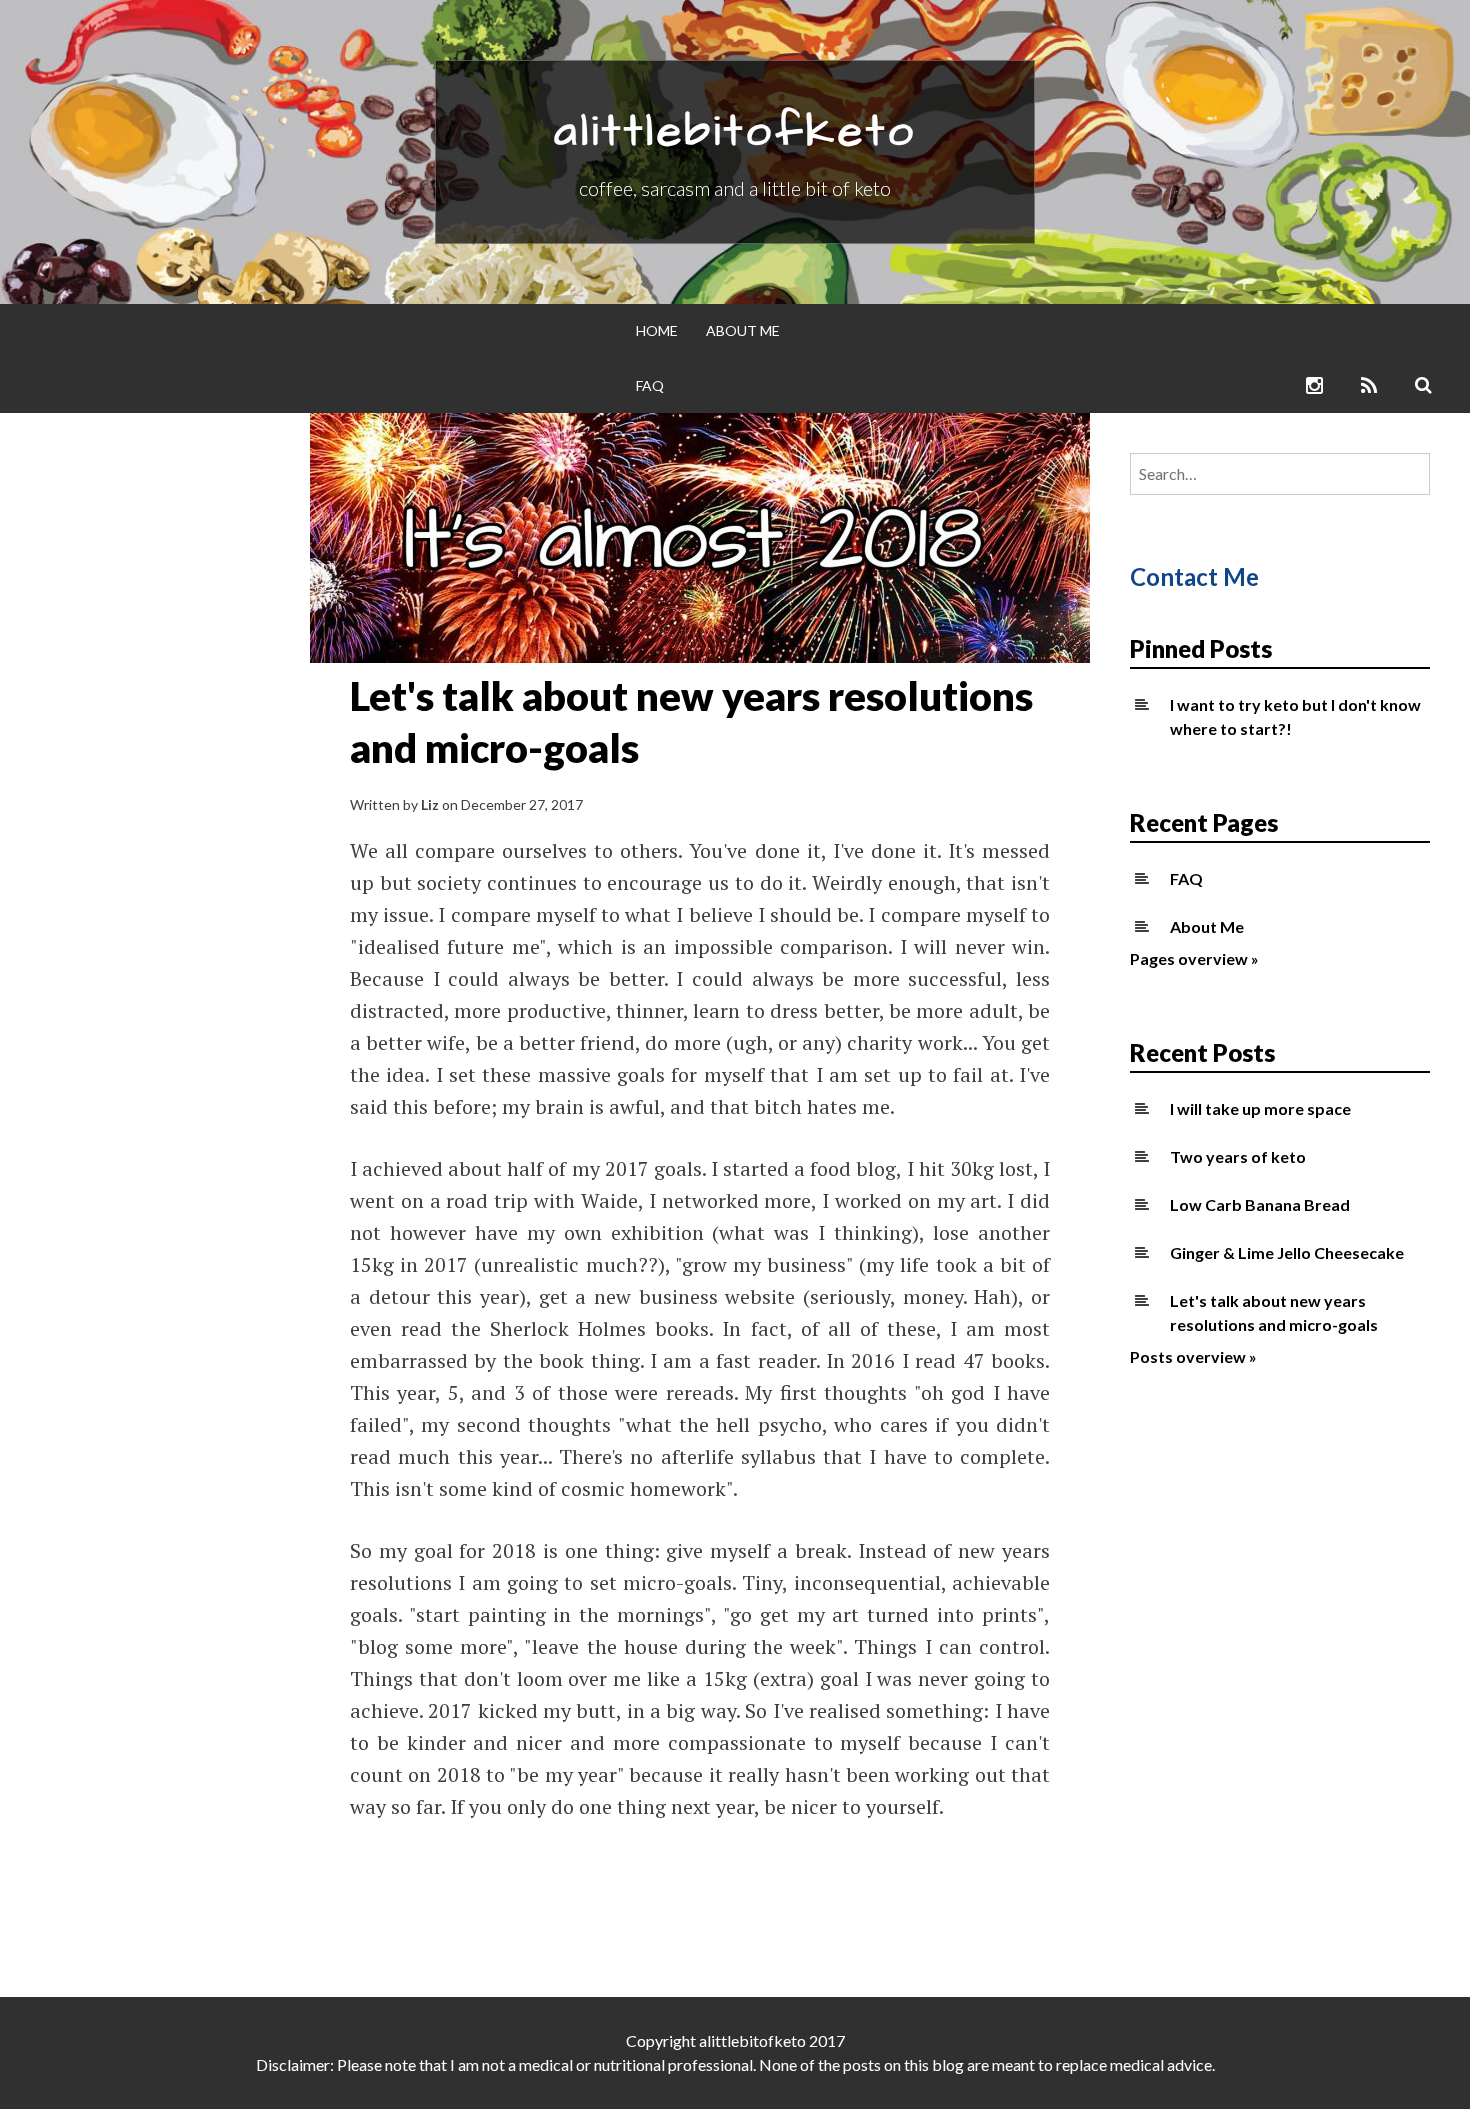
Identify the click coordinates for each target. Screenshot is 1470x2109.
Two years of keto (1238, 1156)
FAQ (650, 385)
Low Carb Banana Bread (1260, 1204)
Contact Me (1194, 576)
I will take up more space (1260, 1108)
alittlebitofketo (735, 132)
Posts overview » (1193, 1356)
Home (657, 330)
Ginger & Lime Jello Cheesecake (1287, 1252)
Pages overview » (1194, 958)
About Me (743, 330)
